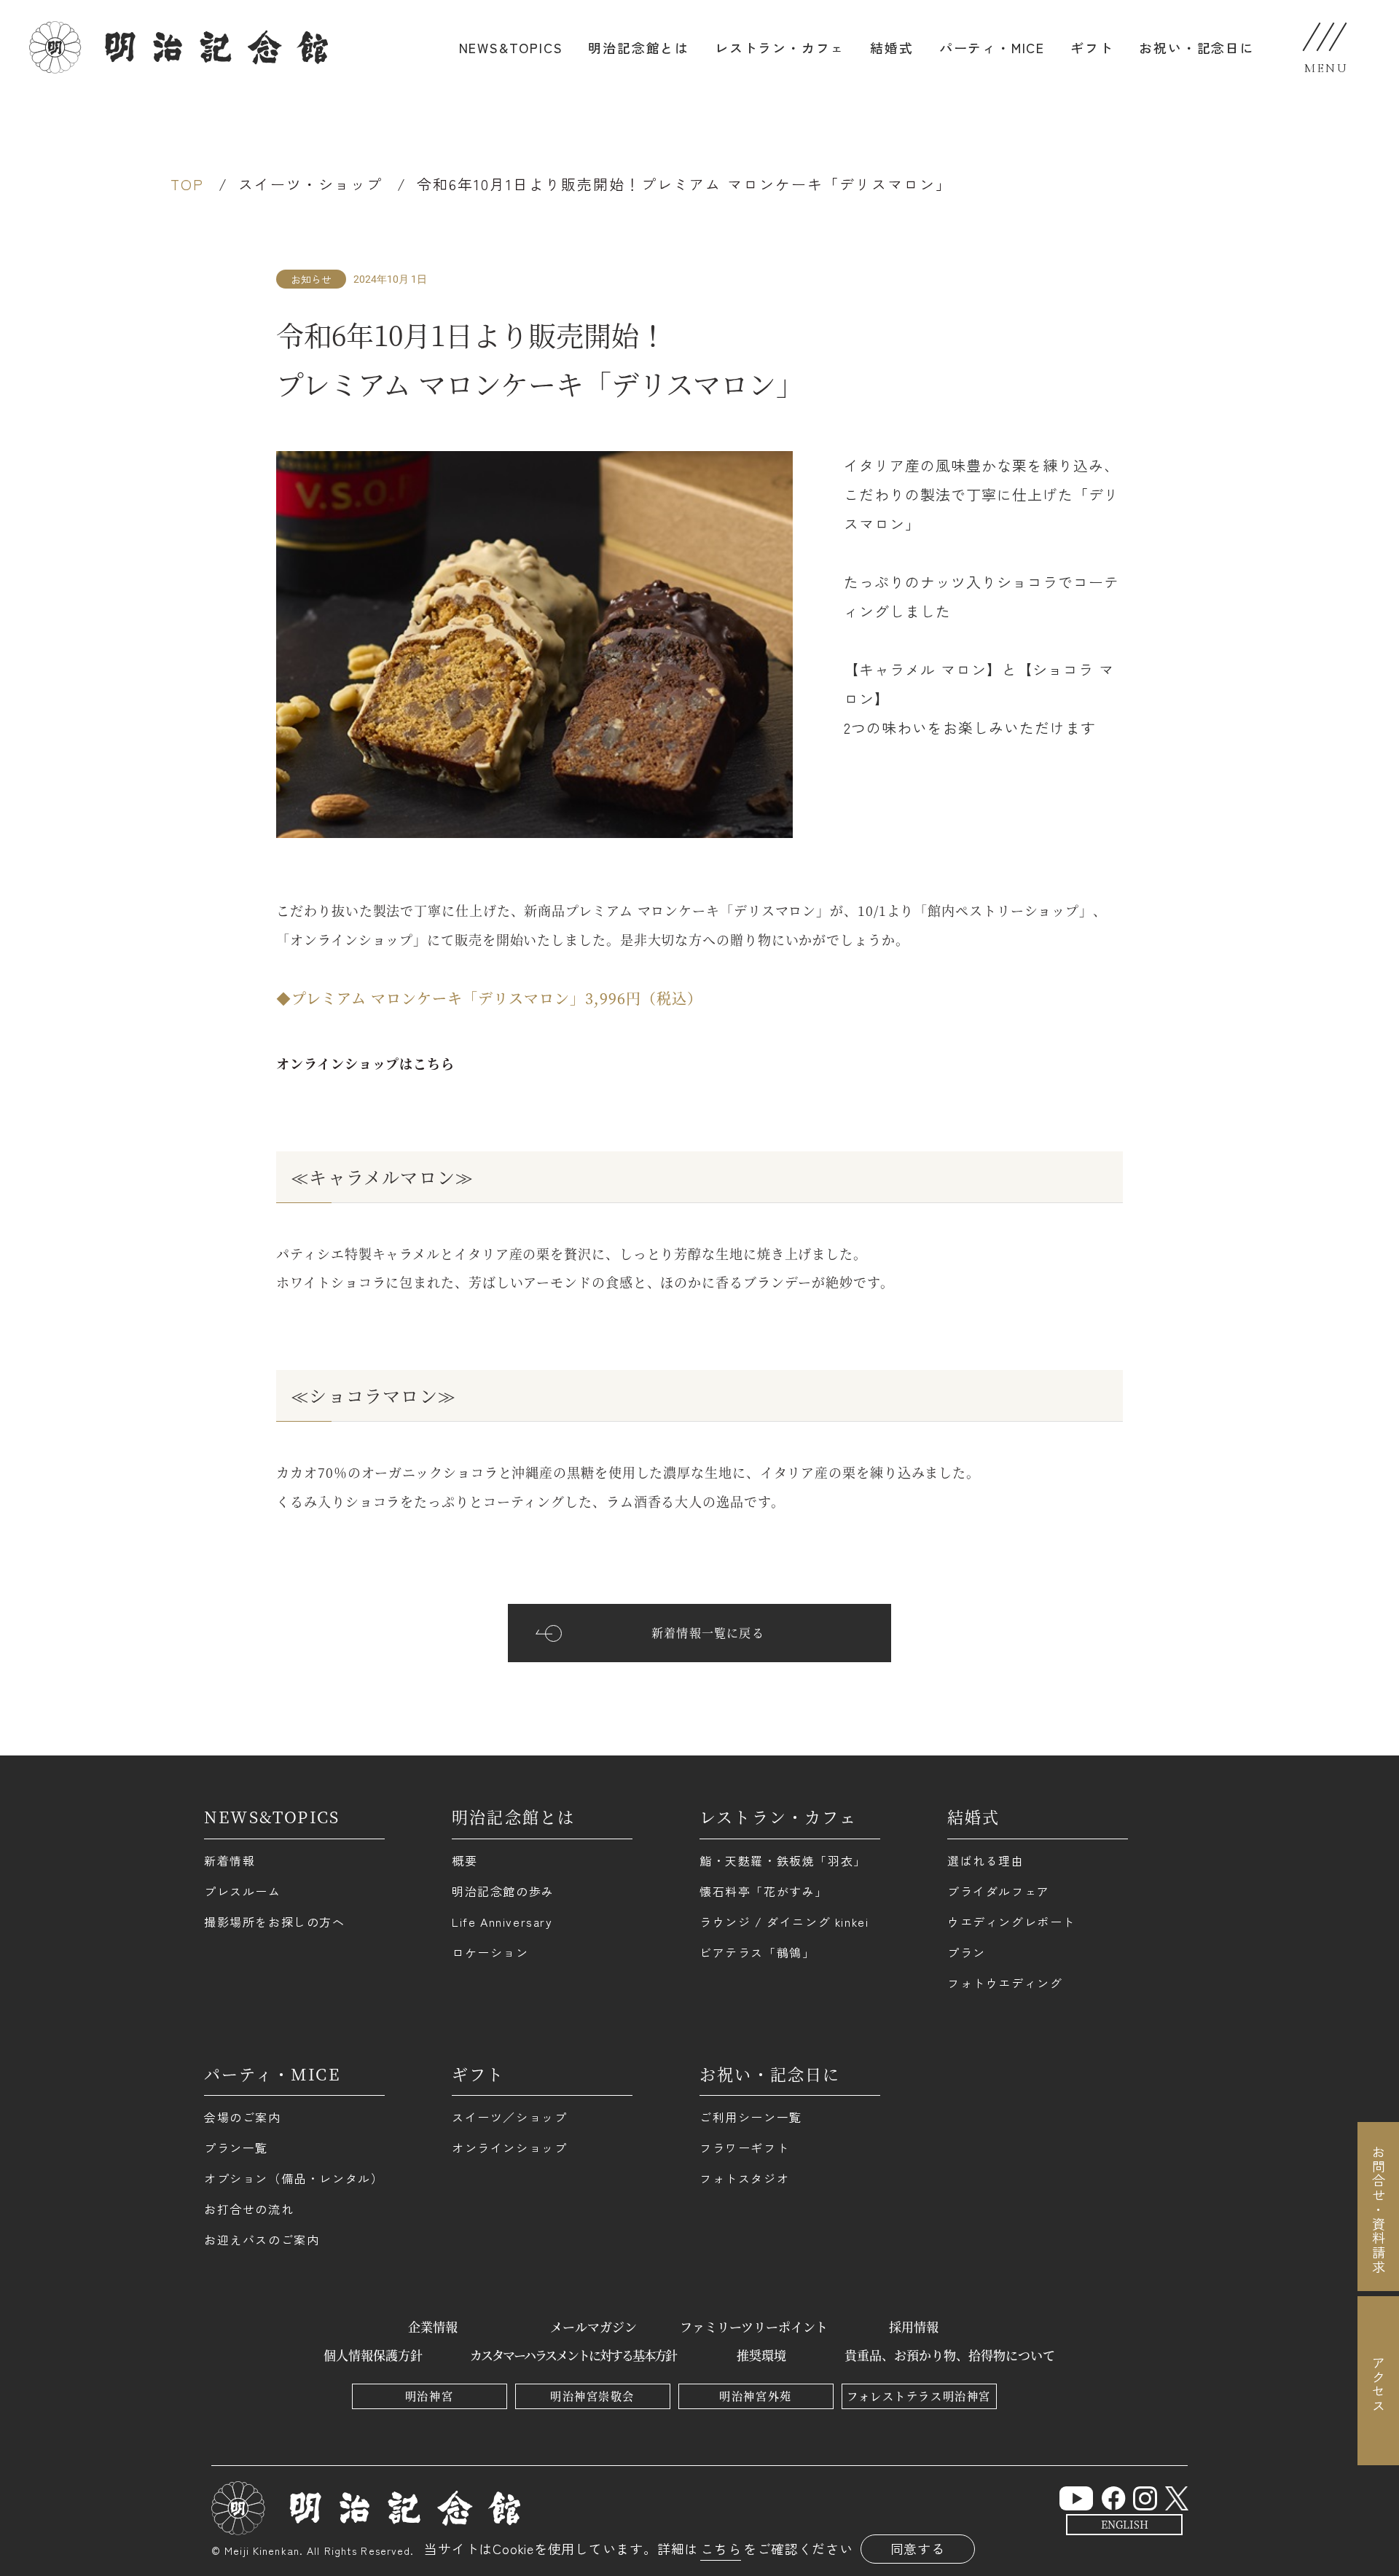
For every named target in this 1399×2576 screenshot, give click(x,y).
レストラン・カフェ (780, 47)
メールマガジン (593, 2326)
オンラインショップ (509, 2148)
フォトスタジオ (744, 2178)
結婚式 (891, 47)
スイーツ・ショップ (310, 184)
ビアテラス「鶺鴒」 (757, 1952)
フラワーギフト (744, 2148)
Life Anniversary (502, 1922)
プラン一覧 (236, 2148)
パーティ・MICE (992, 47)
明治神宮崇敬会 (592, 2396)
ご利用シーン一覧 (751, 2117)
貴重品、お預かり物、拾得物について (950, 2355)
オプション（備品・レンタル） (294, 2178)
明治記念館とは (639, 47)
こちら (721, 2548)
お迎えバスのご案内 (262, 2239)
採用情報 (914, 2326)
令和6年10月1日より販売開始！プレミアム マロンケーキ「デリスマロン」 (684, 184)
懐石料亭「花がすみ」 (764, 1891)
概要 (465, 1860)
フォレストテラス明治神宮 (918, 2396)
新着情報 (230, 1860)
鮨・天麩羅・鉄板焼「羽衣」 (783, 1860)
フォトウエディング (1005, 1983)
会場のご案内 (243, 2117)
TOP (187, 184)
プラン (967, 1952)
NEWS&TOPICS (511, 47)
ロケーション (490, 1952)
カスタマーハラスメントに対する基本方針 (573, 2355)
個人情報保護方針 (373, 2355)
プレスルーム (243, 1891)
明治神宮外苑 (755, 2396)
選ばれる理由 (986, 1860)
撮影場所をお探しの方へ (275, 1922)
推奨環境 (761, 2355)
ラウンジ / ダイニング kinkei (784, 1922)
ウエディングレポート (1011, 1922)
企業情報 (433, 2326)
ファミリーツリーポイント (754, 2326)
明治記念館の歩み (503, 1891)
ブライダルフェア (999, 1891)
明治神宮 (429, 2396)
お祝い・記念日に (1196, 47)
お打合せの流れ (249, 2209)
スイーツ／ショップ (509, 2117)
